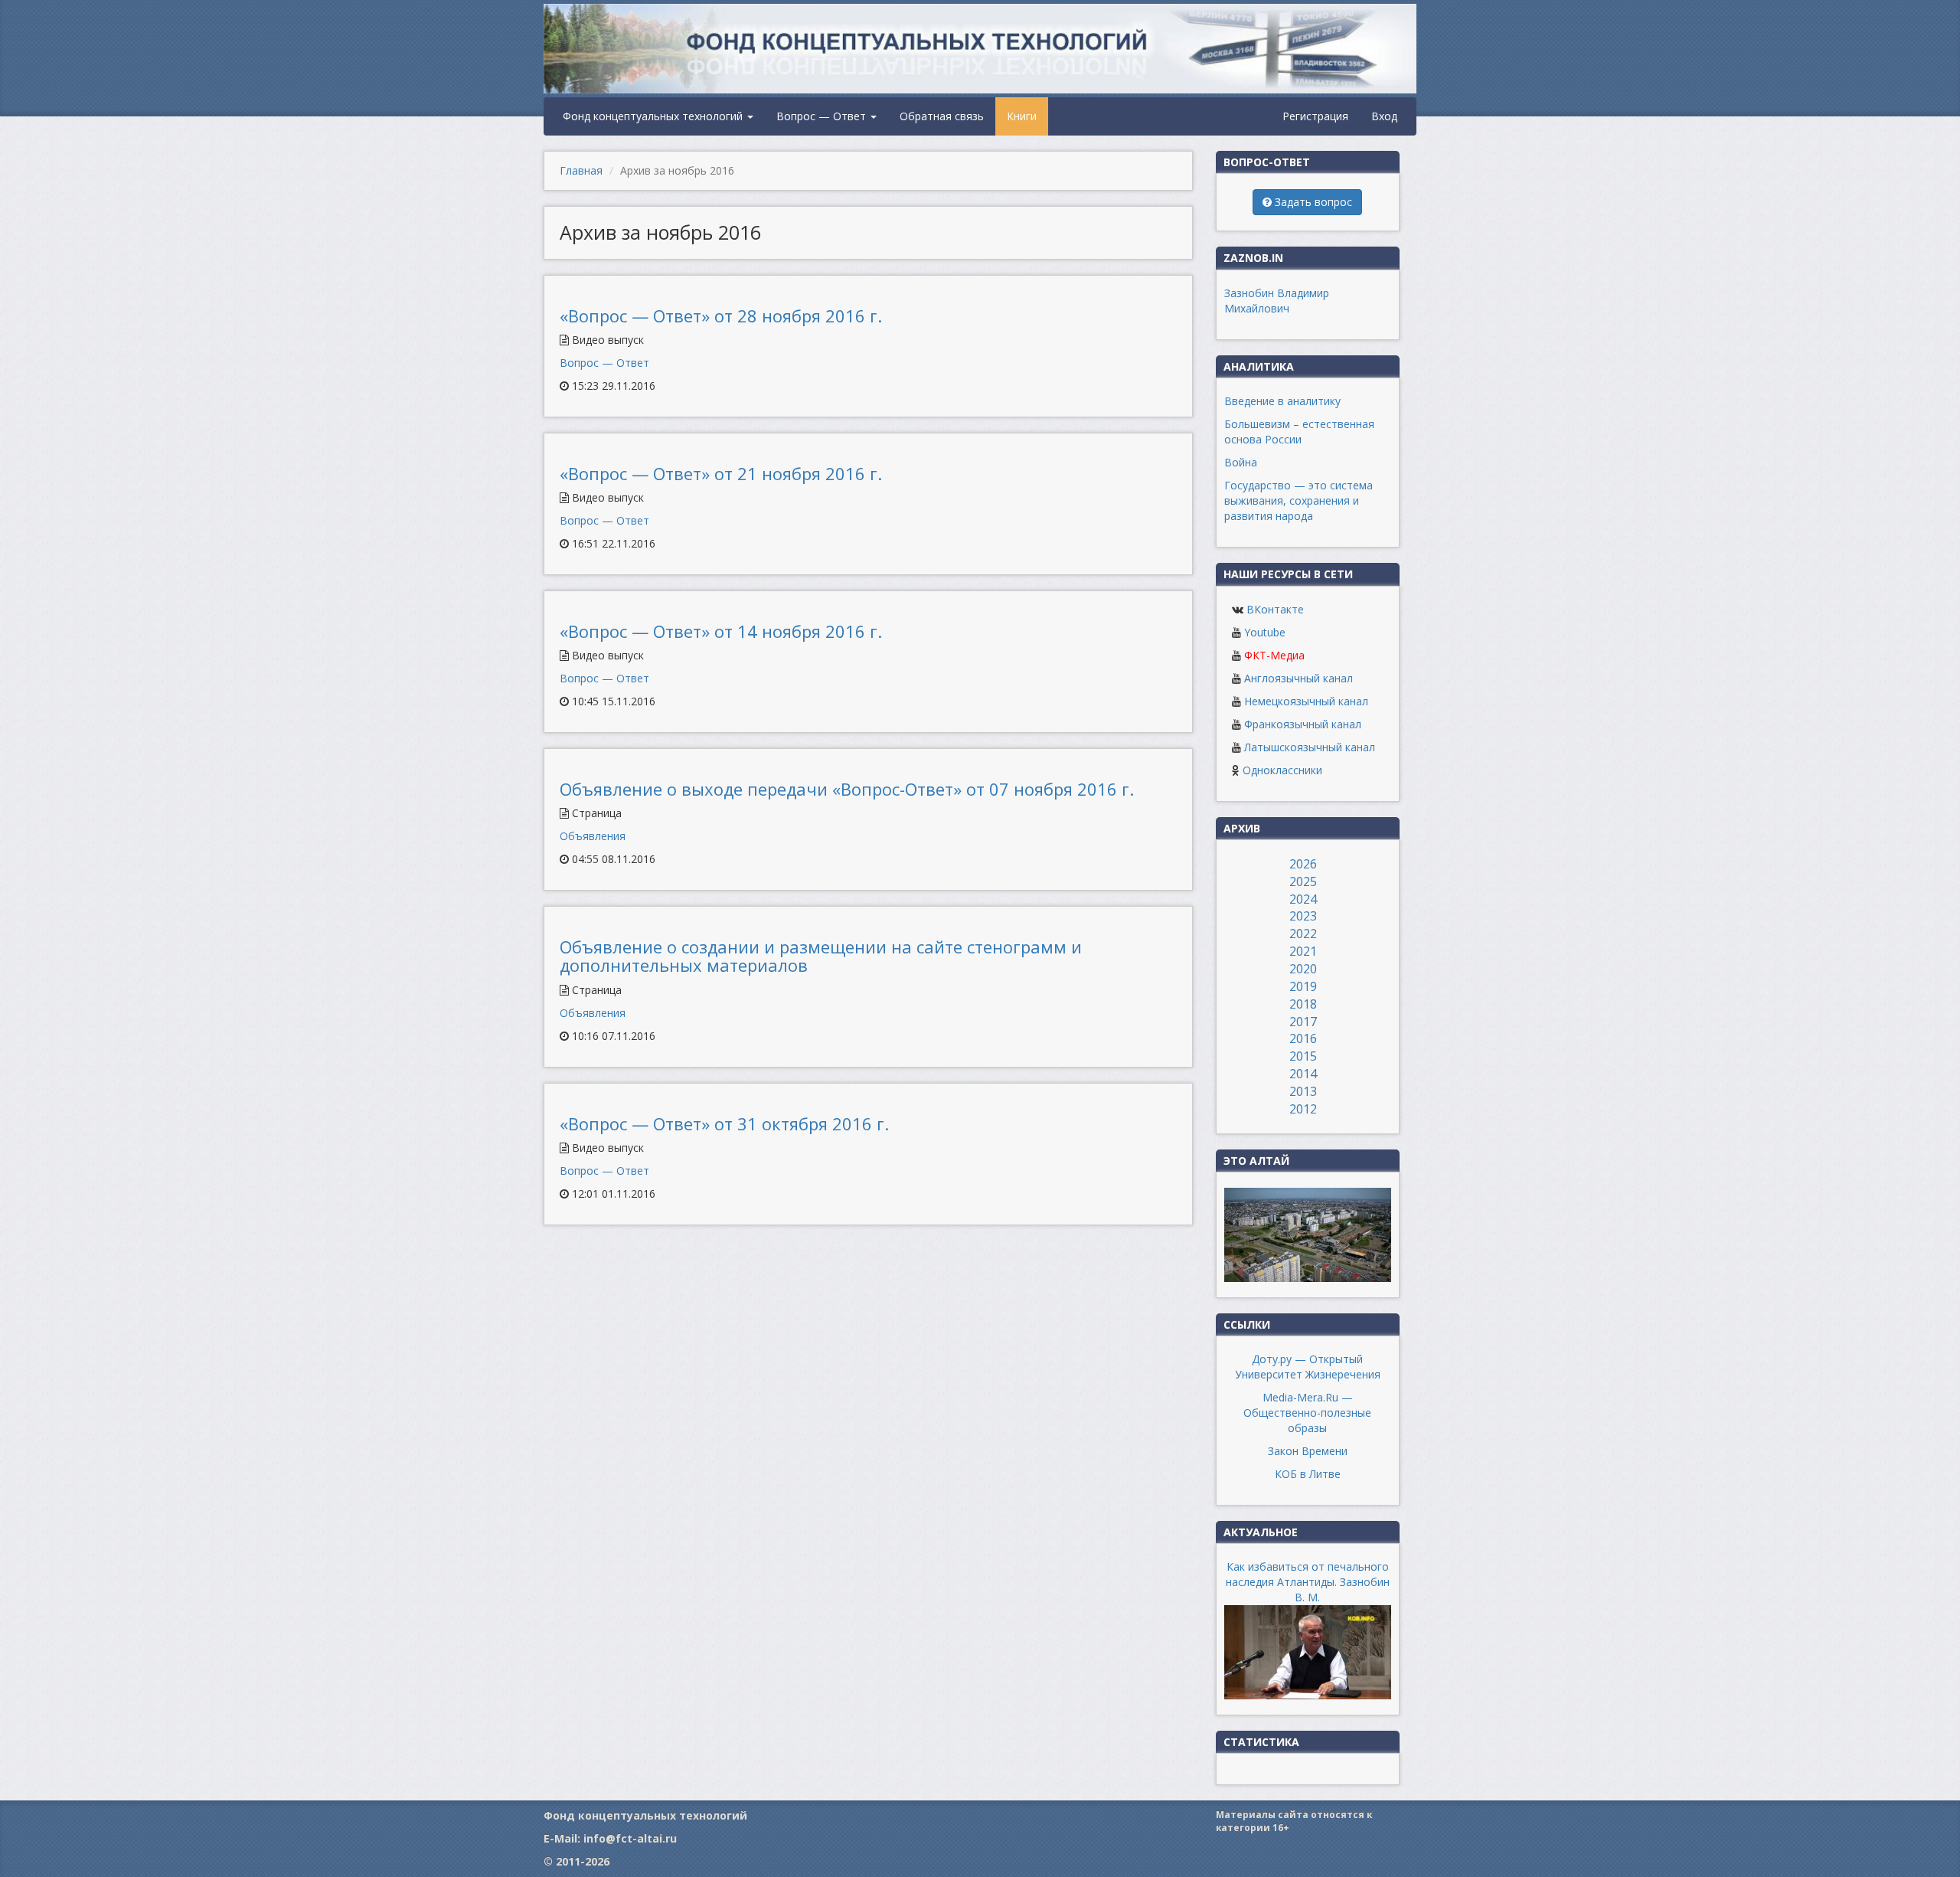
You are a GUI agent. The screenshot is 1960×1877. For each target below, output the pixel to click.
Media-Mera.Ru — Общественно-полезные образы (1307, 1413)
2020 (1303, 969)
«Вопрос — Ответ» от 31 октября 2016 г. (724, 1123)
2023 (1303, 916)
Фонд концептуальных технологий (654, 116)
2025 (1303, 881)
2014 (1303, 1074)
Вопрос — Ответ (823, 116)
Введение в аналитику (1282, 401)
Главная (581, 170)
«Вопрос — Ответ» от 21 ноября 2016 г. (721, 473)
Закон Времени (1308, 1451)
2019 (1303, 986)
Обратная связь (942, 116)
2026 (1303, 864)
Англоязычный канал (1298, 678)
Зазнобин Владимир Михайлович (1277, 301)
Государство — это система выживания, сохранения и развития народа (1298, 500)
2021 (1303, 951)
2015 (1303, 1056)
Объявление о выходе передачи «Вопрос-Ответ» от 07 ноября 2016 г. (847, 789)
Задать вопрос (1312, 202)
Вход (1384, 116)
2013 (1303, 1091)
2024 (1303, 899)
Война (1241, 462)
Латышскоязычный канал (1310, 747)
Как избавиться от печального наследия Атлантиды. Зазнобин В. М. (1308, 1582)
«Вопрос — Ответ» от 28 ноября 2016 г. (721, 316)
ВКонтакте (1275, 609)
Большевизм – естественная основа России (1299, 432)
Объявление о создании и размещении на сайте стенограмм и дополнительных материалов (821, 956)
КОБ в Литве (1308, 1474)
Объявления (593, 836)
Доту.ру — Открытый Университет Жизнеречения (1308, 1367)
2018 (1303, 1004)
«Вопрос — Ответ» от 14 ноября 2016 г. (721, 631)
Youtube (1265, 632)
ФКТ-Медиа (1274, 655)
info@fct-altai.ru (630, 1838)
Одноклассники (1282, 770)
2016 (1303, 1038)
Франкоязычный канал (1303, 724)
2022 (1303, 934)
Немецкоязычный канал (1306, 701)
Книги (1022, 116)
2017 (1303, 1022)
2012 (1303, 1109)
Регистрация (1315, 116)
